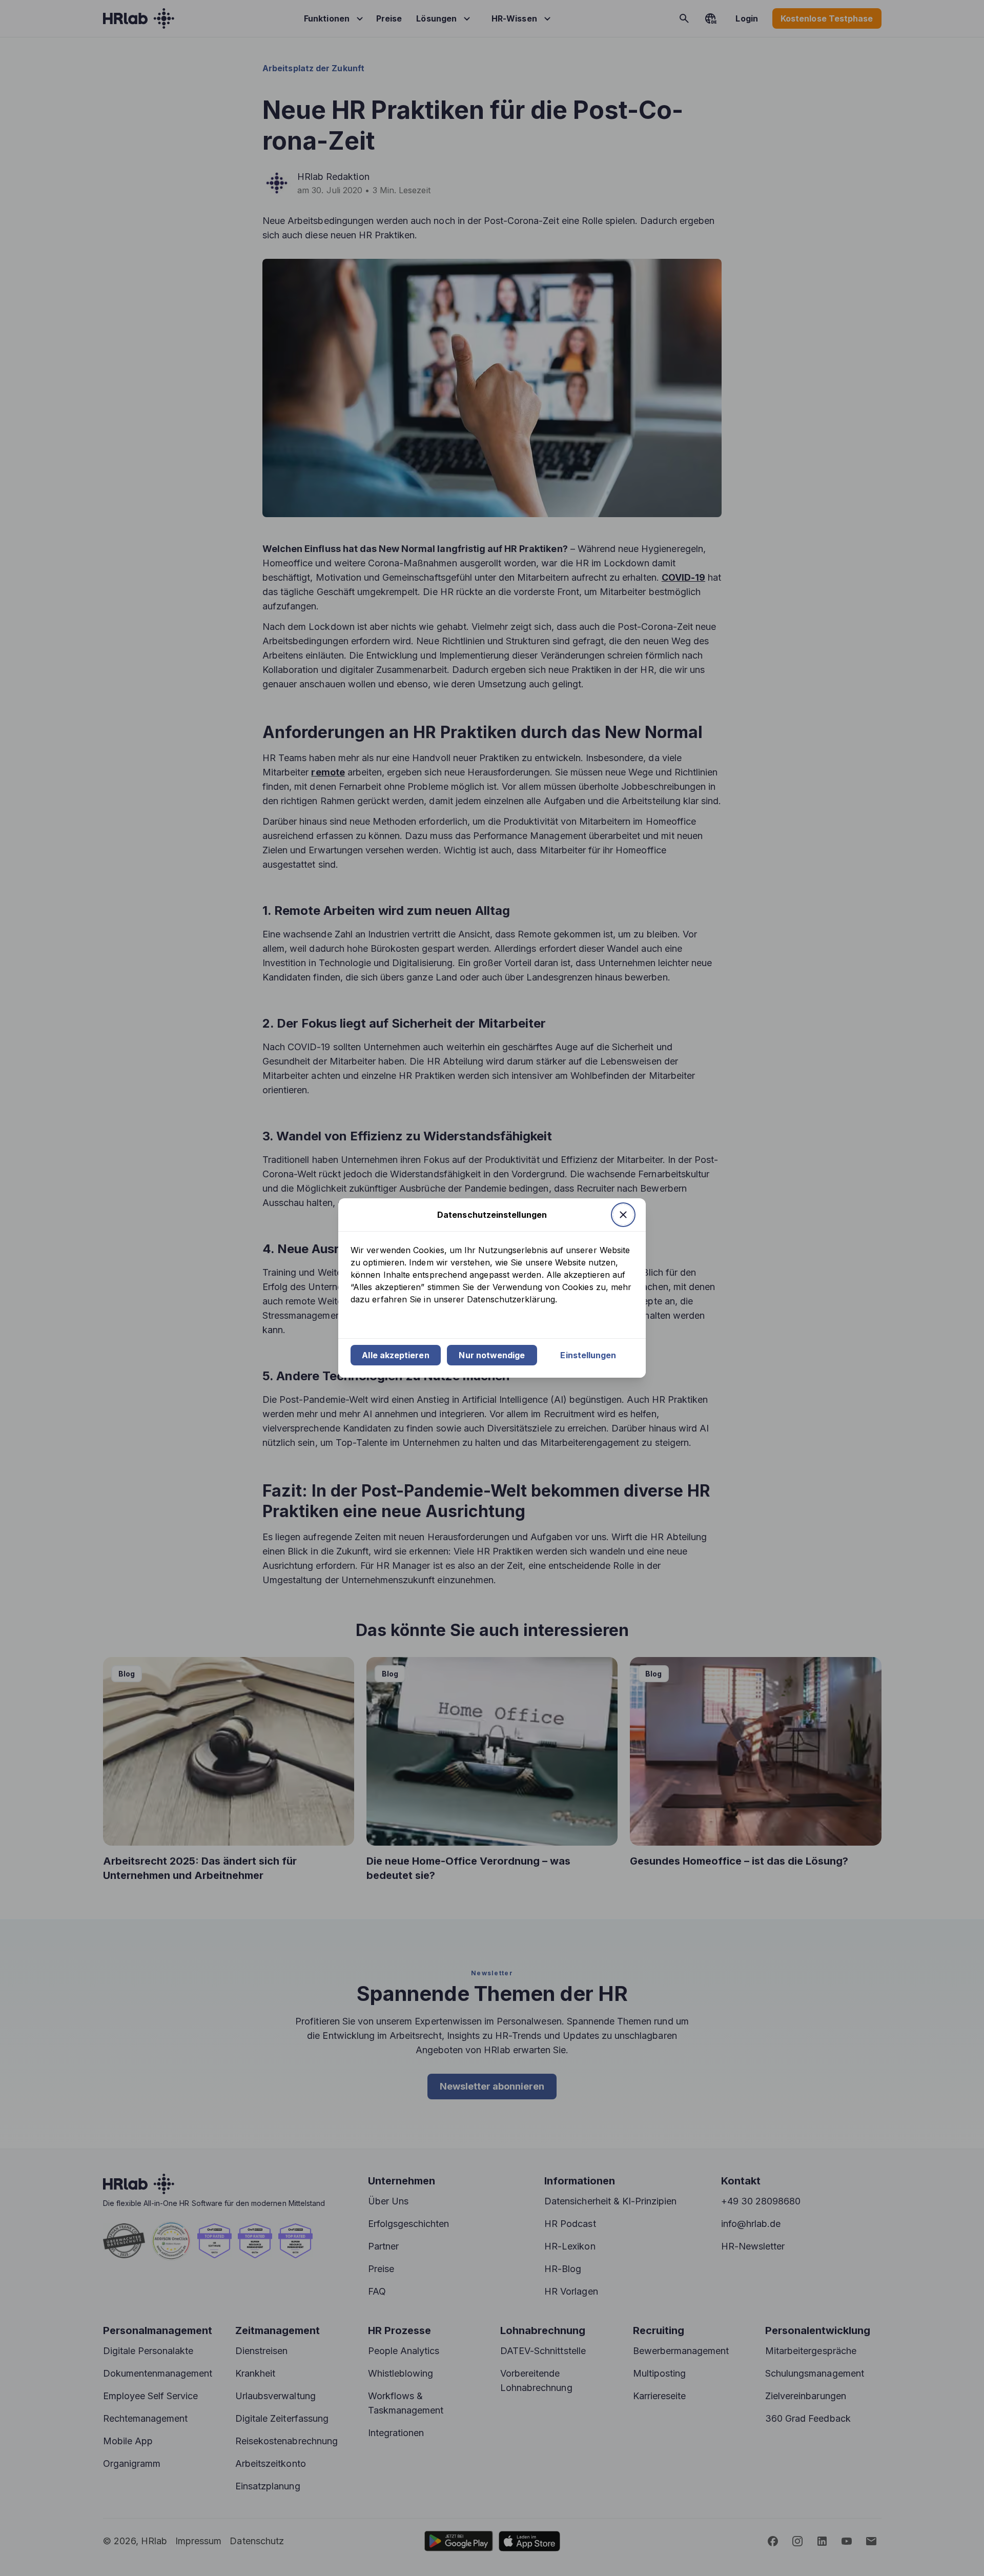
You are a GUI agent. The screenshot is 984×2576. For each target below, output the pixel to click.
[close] (623, 1215)
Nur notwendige (492, 1355)
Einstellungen (588, 1355)
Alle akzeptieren (395, 1355)
